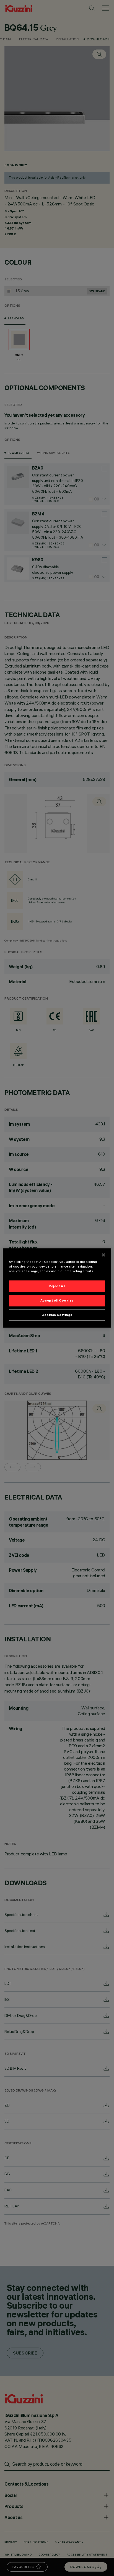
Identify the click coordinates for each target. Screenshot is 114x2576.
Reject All (57, 1286)
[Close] (103, 1255)
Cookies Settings (57, 1315)
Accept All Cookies (57, 1300)
